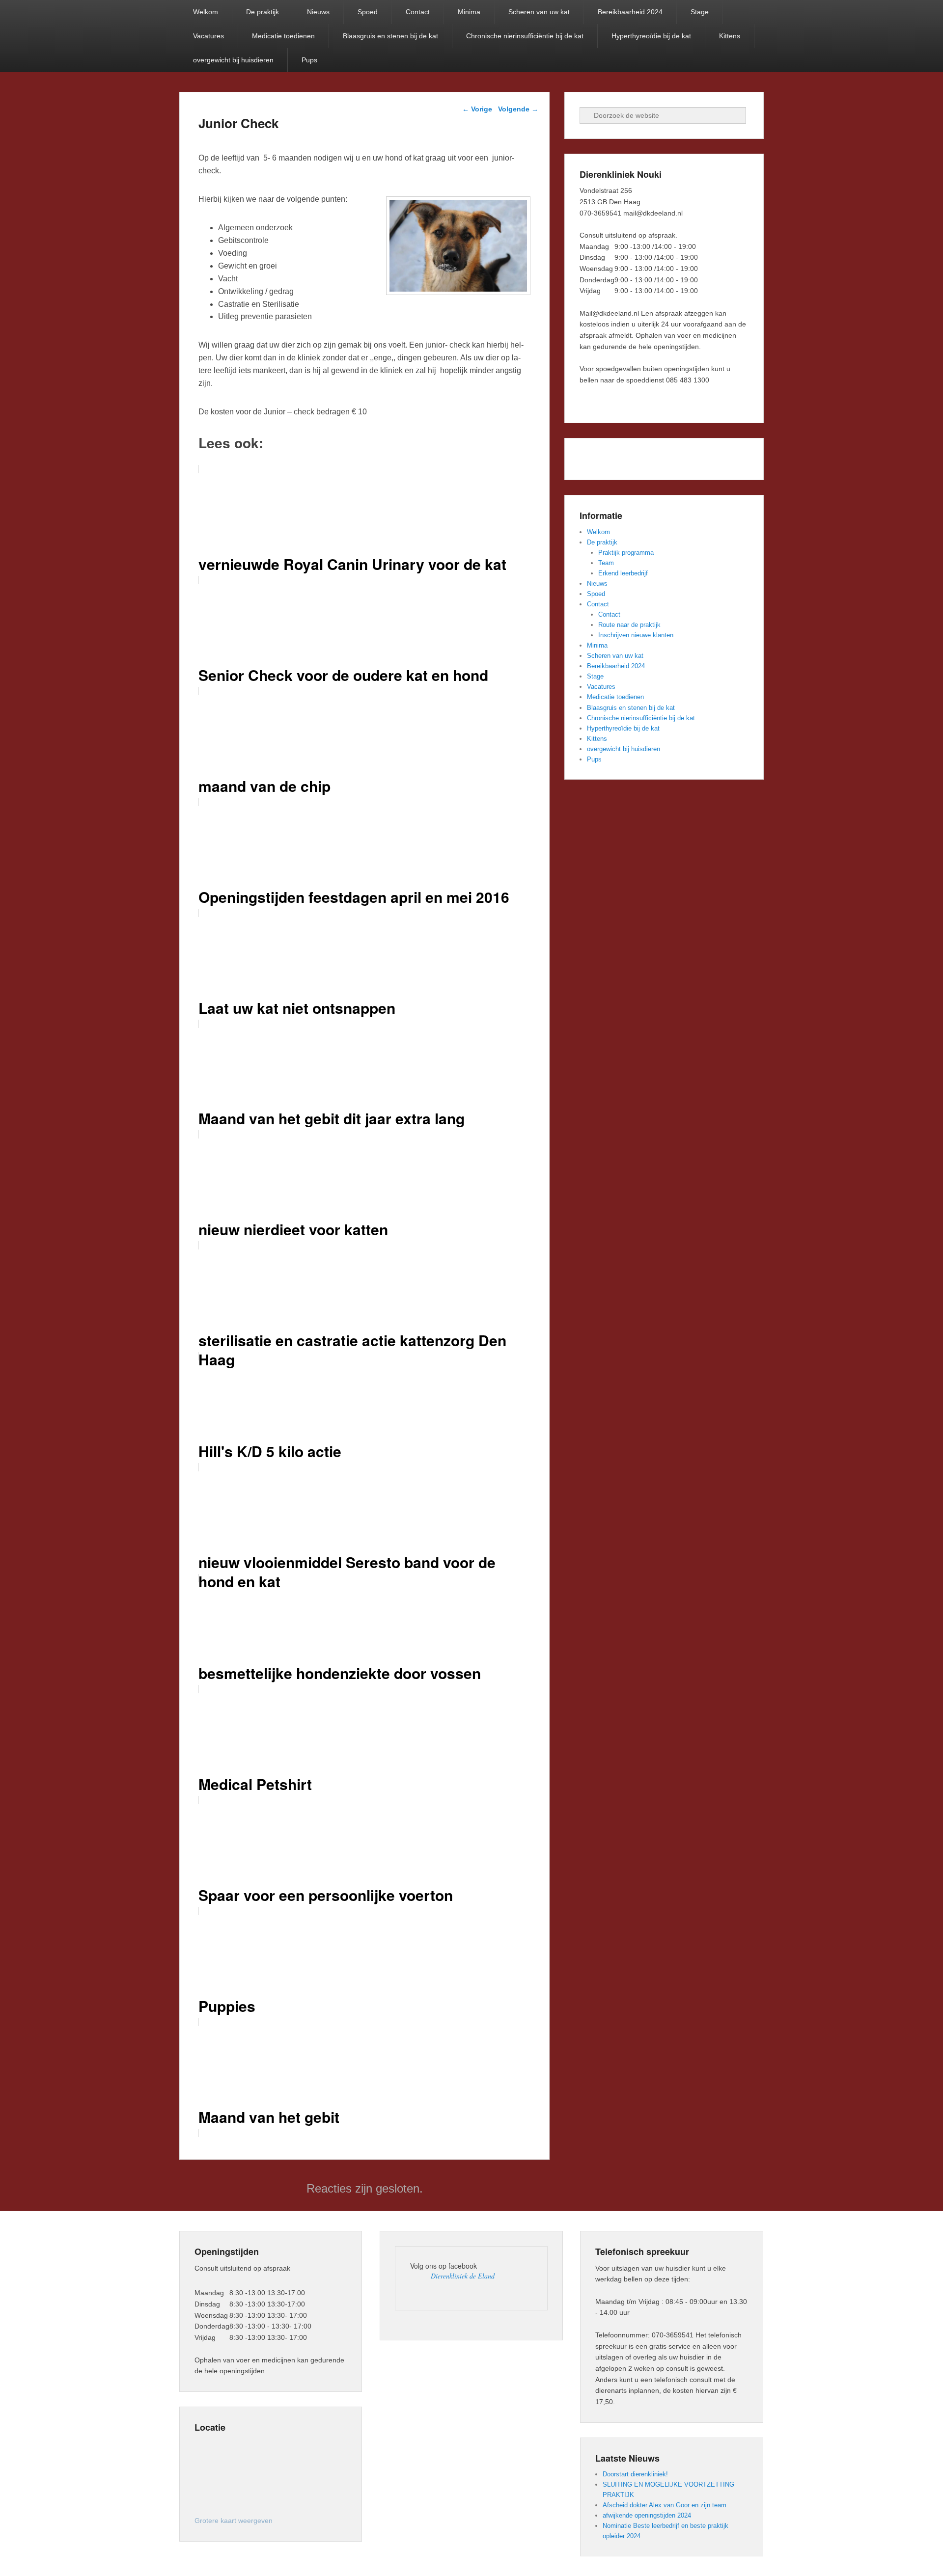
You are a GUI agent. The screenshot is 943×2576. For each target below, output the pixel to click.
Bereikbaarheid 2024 (630, 12)
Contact (418, 12)
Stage (700, 12)
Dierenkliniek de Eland (463, 2276)
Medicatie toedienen (283, 36)
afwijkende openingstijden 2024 (647, 2515)
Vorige (477, 109)
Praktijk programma (626, 553)
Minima (469, 12)
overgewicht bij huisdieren (233, 60)
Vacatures (208, 36)
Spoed (368, 12)
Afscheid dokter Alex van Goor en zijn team (665, 2505)
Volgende (518, 109)
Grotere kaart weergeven (234, 2521)
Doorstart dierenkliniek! (635, 2474)
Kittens (730, 36)
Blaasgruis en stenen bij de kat (390, 36)
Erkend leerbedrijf (623, 573)
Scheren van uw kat (539, 12)
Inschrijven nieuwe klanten (636, 635)
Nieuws (318, 12)
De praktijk (263, 12)
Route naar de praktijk (629, 625)
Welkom (206, 12)
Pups (309, 60)
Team (606, 563)
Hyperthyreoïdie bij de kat (651, 36)
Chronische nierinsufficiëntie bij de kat (525, 36)
